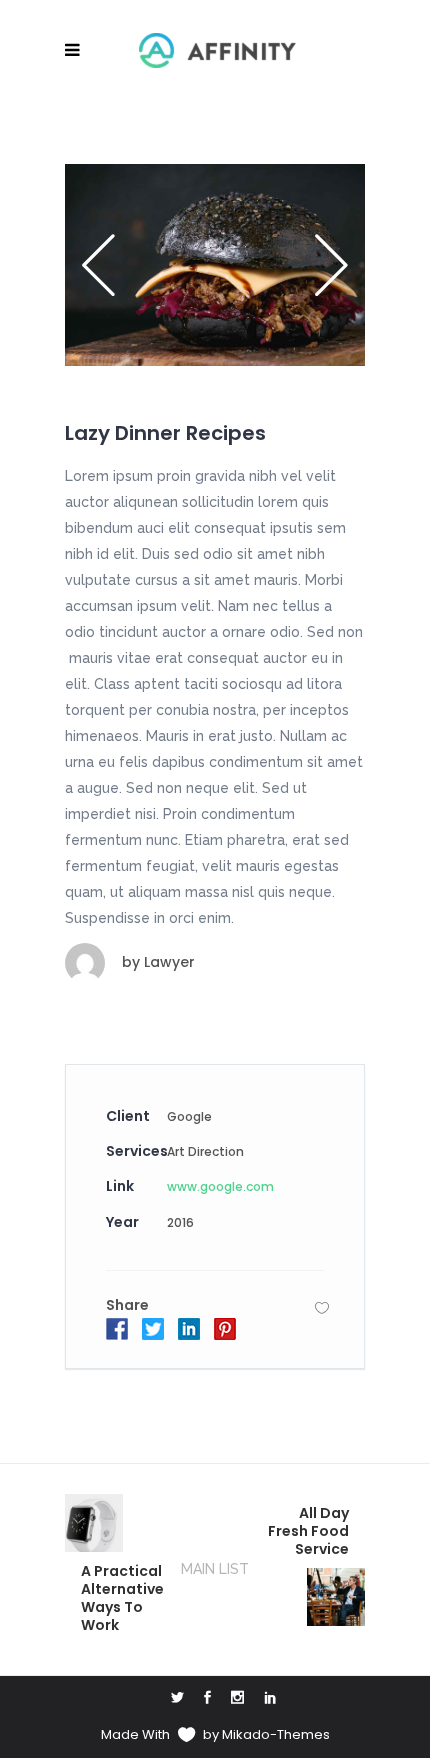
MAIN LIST (215, 1569)
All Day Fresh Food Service (308, 1531)
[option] (215, 265)
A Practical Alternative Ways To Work (122, 1598)
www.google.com (220, 1186)
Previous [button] (105, 265)
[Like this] (322, 1307)
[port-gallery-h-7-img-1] (215, 265)
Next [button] (325, 265)
